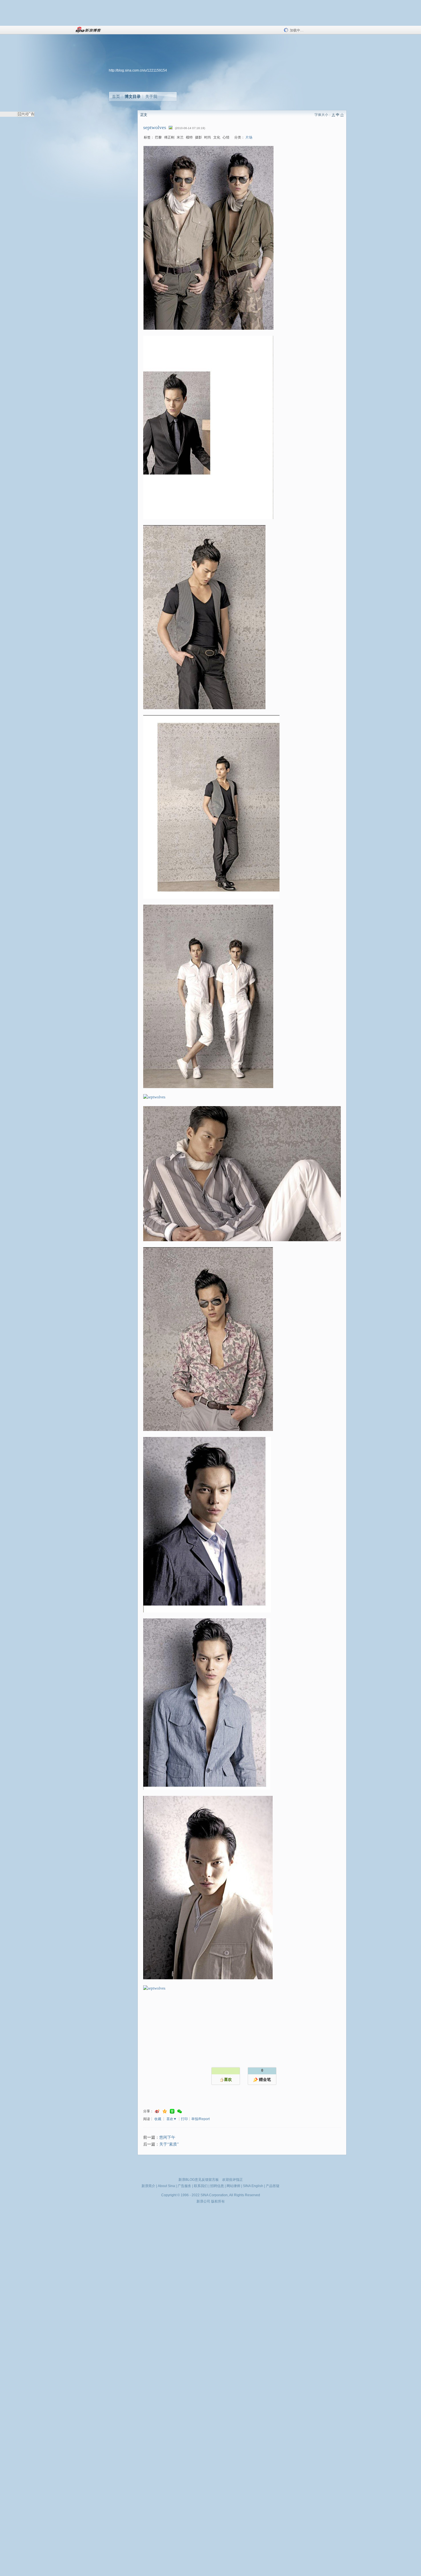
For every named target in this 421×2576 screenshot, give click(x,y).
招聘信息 (217, 2186)
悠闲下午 (167, 2137)
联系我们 (201, 2186)
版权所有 (218, 2201)
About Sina (166, 2186)
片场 (249, 137)
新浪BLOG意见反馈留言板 (199, 2180)
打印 (184, 2119)
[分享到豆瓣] (172, 2111)
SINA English (253, 2186)
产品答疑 (273, 2186)
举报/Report (200, 2119)
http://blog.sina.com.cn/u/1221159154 (138, 70)
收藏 (158, 2119)
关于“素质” (169, 2144)
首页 (116, 96)
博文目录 (133, 96)
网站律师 (233, 2186)
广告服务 (184, 2186)
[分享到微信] (180, 2111)
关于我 (151, 96)
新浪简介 (148, 2186)
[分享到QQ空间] (165, 2111)
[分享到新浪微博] (157, 2111)
